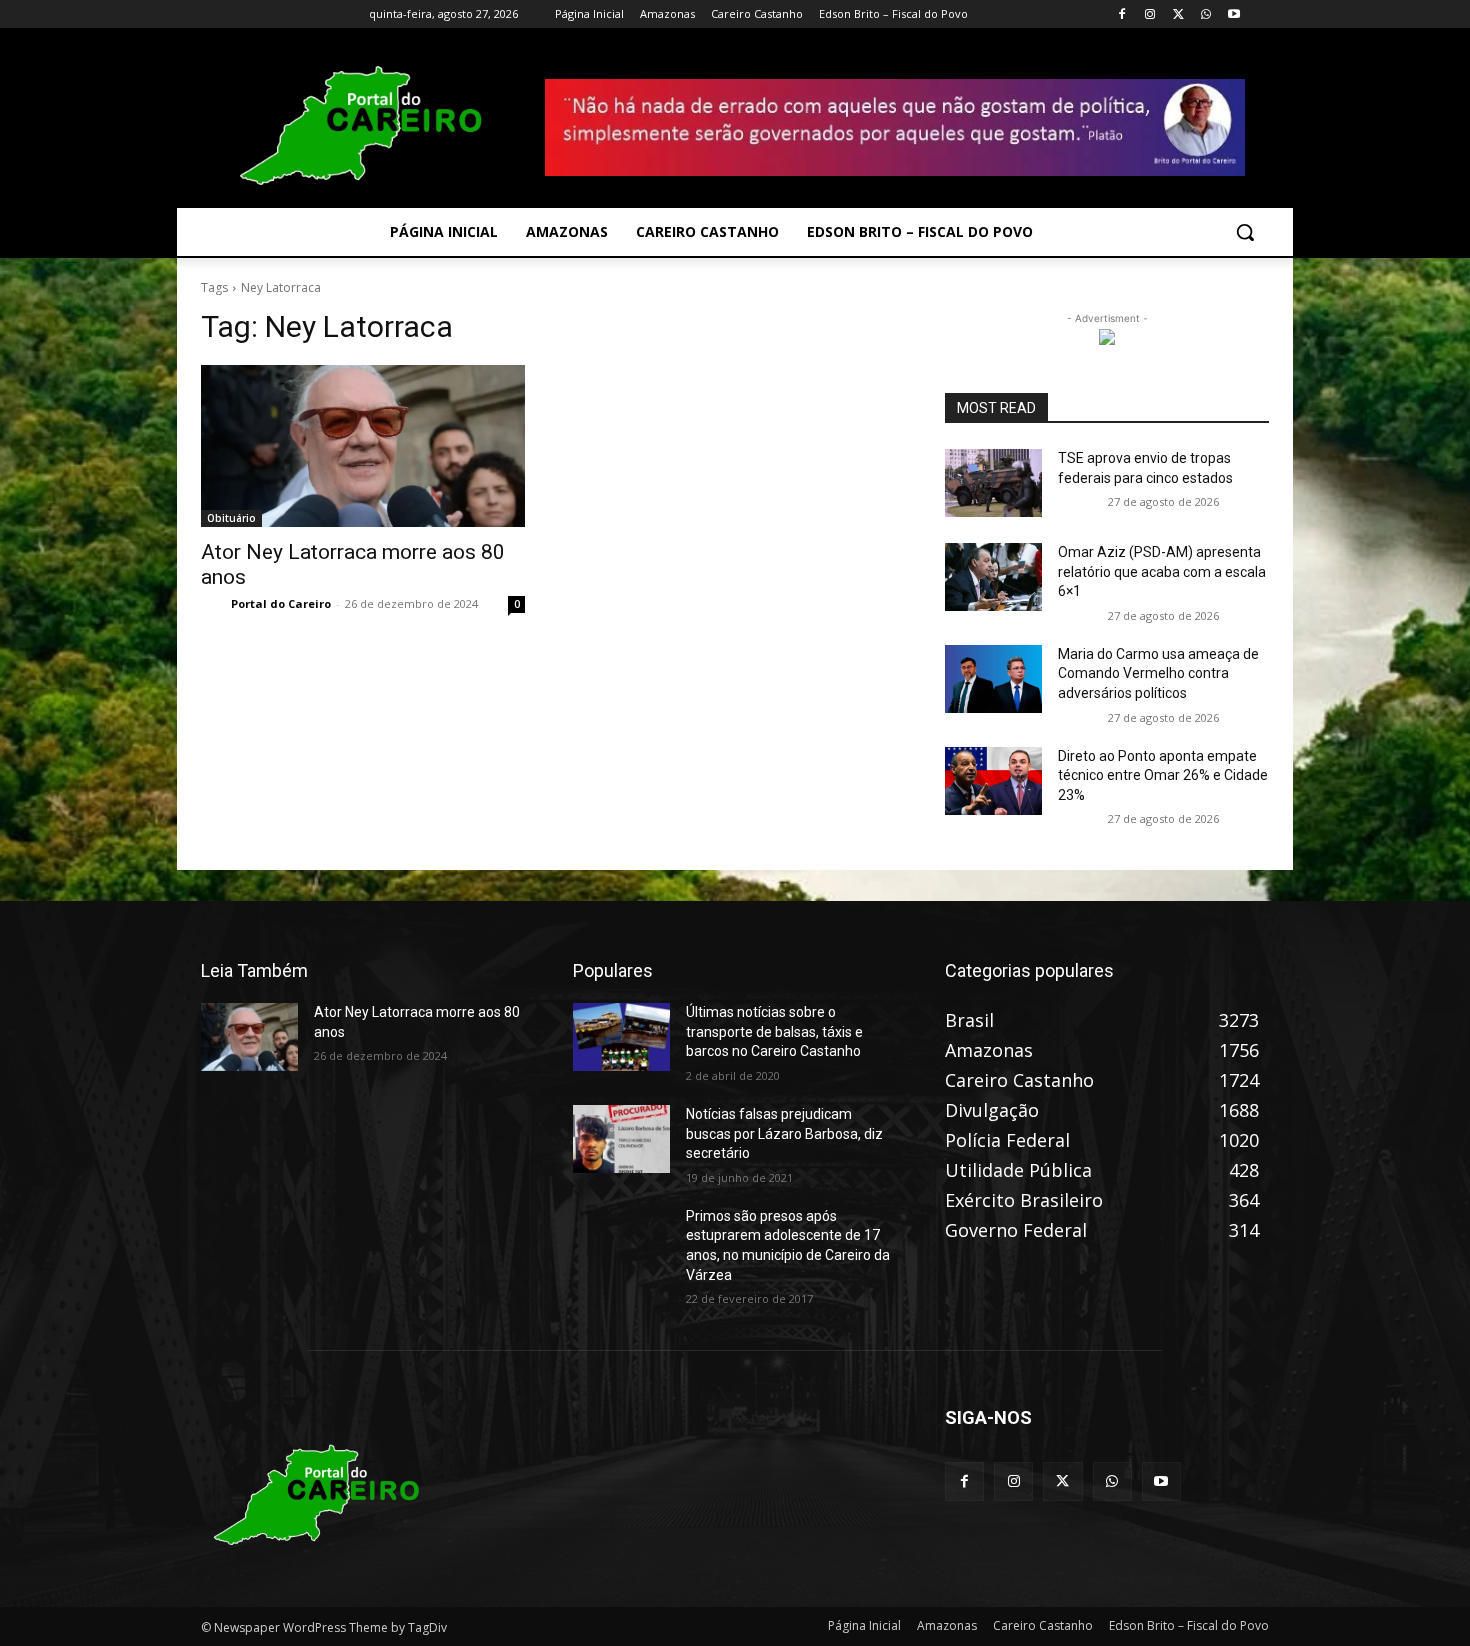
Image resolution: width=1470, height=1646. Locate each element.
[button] (1245, 232)
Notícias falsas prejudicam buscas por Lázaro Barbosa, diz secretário (784, 1133)
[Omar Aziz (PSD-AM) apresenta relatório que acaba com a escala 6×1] (993, 577)
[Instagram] (1150, 14)
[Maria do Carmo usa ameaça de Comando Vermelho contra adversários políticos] (993, 679)
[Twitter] (1178, 14)
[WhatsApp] (1205, 14)
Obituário (231, 518)
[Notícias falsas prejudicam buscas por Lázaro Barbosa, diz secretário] (621, 1139)
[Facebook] (1122, 14)
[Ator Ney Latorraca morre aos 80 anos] (363, 446)
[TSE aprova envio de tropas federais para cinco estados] (993, 483)
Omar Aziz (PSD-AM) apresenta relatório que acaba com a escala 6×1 (1162, 571)
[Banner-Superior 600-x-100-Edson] (895, 127)
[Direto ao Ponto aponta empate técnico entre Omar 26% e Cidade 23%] (993, 781)
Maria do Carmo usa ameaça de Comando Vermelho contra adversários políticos (1158, 673)
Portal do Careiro (281, 603)
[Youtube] (1233, 14)
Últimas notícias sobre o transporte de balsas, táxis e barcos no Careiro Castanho (774, 1031)
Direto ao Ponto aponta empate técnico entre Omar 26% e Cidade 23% (1163, 775)
